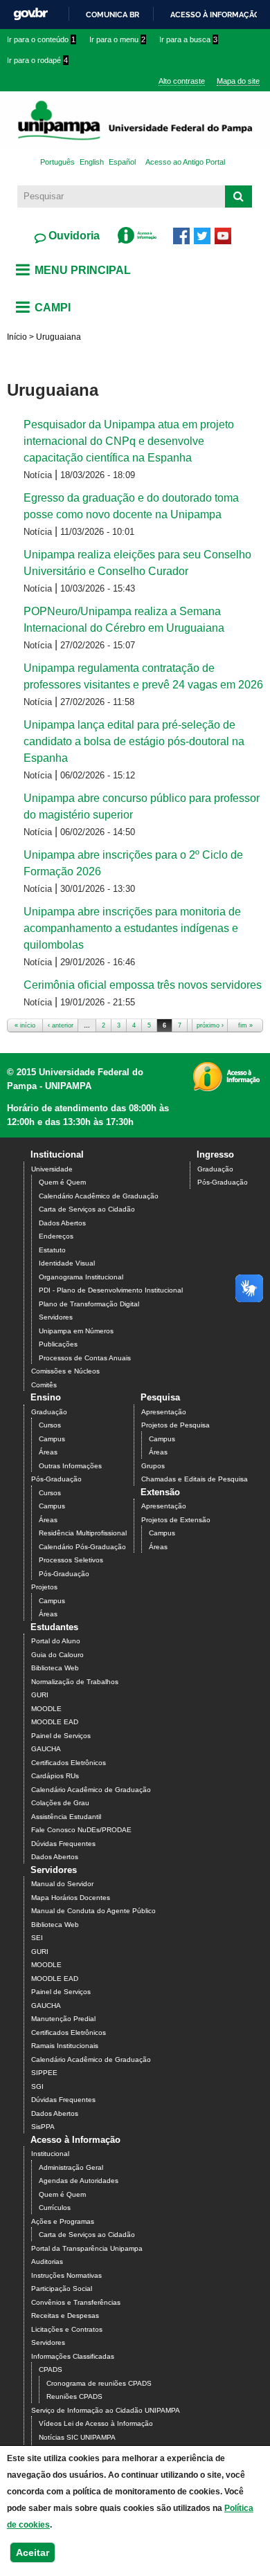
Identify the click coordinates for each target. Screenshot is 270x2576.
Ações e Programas (63, 2221)
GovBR (30, 14)
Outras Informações (70, 1466)
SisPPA (43, 2127)
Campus (52, 1439)
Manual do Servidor (62, 1884)
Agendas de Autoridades (79, 2181)
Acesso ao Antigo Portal (185, 162)
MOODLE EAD (55, 1722)
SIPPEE (44, 2073)
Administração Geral (71, 2167)
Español (122, 162)
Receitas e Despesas (65, 2315)
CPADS (51, 2369)
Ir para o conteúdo (41, 39)
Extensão (160, 1492)
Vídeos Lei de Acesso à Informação (96, 2423)
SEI (37, 1938)
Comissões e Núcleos (65, 1371)
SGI (37, 2086)
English (92, 162)
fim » (245, 1025)
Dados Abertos (62, 1223)
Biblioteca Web (55, 1668)
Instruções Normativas (66, 2275)
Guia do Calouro (57, 1655)
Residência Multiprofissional (83, 1533)
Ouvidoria (73, 236)
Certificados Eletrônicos (69, 1763)
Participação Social (62, 2289)
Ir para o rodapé (37, 60)
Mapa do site (238, 81)
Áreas (48, 1452)
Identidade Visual (67, 1263)
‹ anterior (61, 1025)
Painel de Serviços (61, 1736)
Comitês (44, 1385)
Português (57, 162)
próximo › (210, 1025)
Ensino (46, 1397)
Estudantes (54, 1627)
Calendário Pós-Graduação (82, 1547)
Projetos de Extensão (176, 1520)
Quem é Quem (62, 1182)
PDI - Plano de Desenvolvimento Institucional (111, 1290)
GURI (40, 1695)
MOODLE (46, 1709)
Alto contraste (182, 81)
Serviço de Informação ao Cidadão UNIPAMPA (106, 2410)
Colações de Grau (60, 1803)
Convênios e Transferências (76, 2302)
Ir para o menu (117, 39)
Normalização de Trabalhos (75, 1682)
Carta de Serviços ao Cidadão (87, 1209)
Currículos (55, 2208)
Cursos (50, 1425)
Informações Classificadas (73, 2356)
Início (17, 337)
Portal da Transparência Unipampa (87, 2248)
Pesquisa (160, 1397)
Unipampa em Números (76, 1331)
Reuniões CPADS (74, 2396)
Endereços (56, 1236)
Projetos (44, 1587)
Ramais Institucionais (65, 2046)
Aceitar (33, 2552)
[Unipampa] (135, 132)
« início (25, 1025)
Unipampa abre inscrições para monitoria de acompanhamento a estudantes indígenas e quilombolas (132, 928)
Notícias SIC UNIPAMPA (77, 2437)
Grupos (153, 1466)
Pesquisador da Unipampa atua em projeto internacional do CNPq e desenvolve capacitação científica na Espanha (129, 441)
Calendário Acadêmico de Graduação (99, 1196)
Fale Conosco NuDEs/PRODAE (81, 1830)
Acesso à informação (215, 15)
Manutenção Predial (63, 2019)
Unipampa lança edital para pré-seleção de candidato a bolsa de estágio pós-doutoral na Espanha (134, 741)
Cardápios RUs (55, 1776)
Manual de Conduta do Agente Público (93, 1911)
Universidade (52, 1169)
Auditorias (47, 2262)
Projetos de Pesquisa (175, 1425)
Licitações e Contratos (67, 2329)
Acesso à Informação (75, 2140)
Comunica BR (112, 15)
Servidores (56, 1317)
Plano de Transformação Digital (89, 1304)
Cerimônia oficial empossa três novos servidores (143, 985)
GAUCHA (46, 1749)
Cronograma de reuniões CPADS (99, 2383)
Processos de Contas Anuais (85, 1358)
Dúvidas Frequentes (63, 1844)
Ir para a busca (188, 39)
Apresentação (164, 1412)
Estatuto (52, 1250)
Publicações (58, 1344)
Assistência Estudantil (66, 1817)
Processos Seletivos (71, 1560)
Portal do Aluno (56, 1641)
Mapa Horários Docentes (71, 1898)
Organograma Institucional (81, 1277)
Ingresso (215, 1154)
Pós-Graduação (223, 1182)
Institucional (57, 1154)
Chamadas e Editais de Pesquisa (195, 1479)
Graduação (215, 1169)
